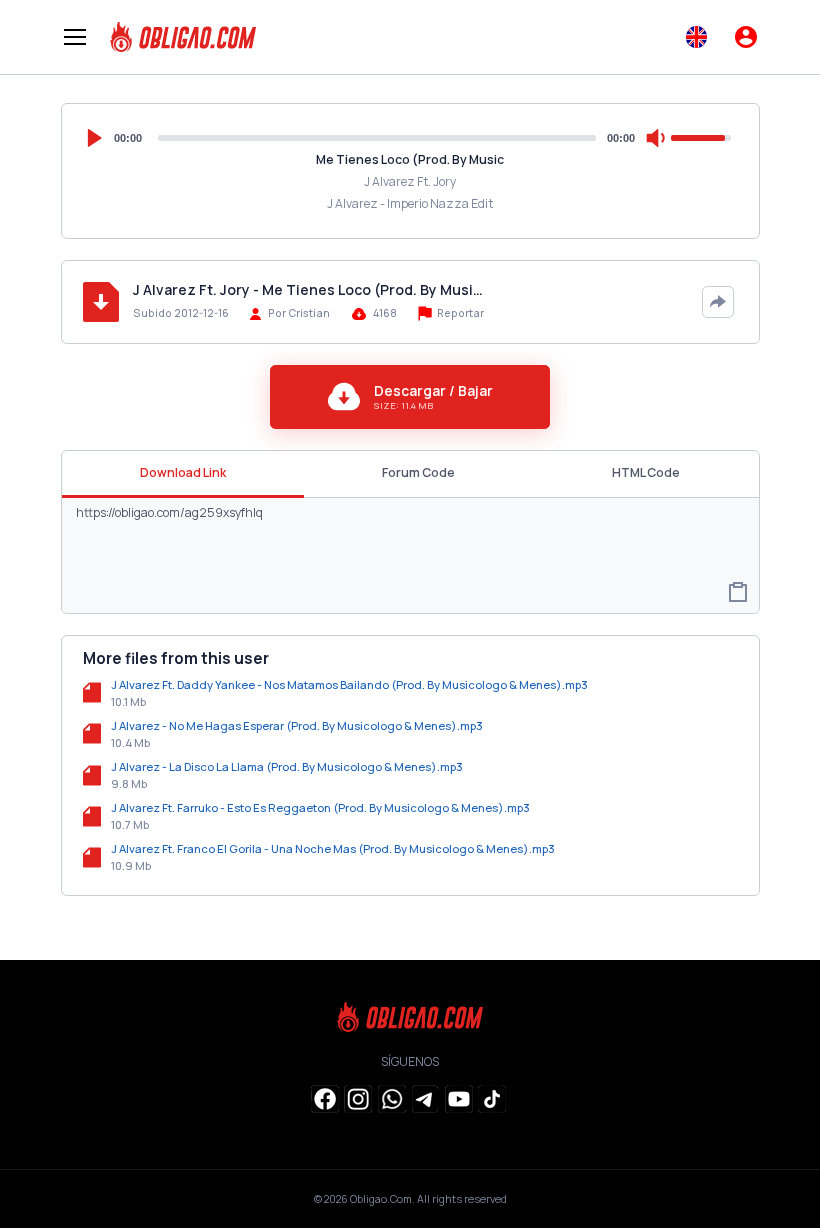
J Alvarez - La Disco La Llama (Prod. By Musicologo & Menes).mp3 (287, 766)
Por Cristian (299, 313)
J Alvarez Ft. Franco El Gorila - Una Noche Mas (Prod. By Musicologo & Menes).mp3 (333, 848)
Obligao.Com (381, 1199)
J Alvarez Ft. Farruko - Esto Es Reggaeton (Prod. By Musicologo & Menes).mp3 (320, 807)
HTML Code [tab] (646, 472)
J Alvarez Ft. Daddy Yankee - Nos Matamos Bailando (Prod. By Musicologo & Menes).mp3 (349, 684)
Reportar (459, 313)
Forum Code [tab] (418, 472)
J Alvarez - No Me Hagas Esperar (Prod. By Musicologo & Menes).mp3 (297, 725)
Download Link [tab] (183, 472)
